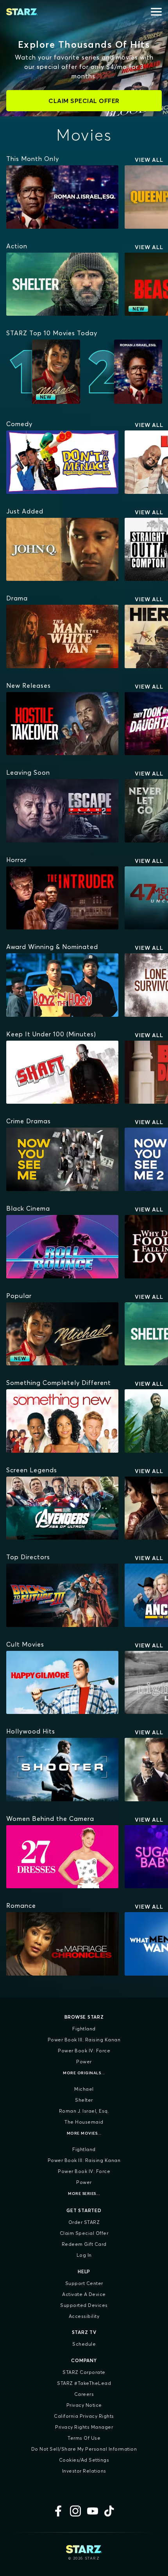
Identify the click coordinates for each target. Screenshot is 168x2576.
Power (84, 2062)
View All (149, 160)
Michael (84, 2089)
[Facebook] (58, 2511)
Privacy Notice (84, 2405)
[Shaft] (62, 1072)
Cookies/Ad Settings (84, 2460)
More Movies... (84, 2133)
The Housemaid (84, 2122)
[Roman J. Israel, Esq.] (62, 197)
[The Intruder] (62, 898)
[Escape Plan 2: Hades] (62, 811)
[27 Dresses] (62, 1857)
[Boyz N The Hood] (62, 985)
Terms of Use (84, 2438)
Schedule (84, 2344)
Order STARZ (84, 2222)
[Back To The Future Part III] (62, 1595)
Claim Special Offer (84, 2233)
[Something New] (62, 1421)
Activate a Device (84, 2294)
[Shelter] (62, 284)
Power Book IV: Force (84, 2051)
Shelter (84, 2100)
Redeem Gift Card (84, 2244)
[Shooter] (62, 1770)
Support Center (84, 2283)
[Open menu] (156, 12)
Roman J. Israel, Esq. (84, 2111)
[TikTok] (110, 2511)
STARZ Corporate (84, 2372)
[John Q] (62, 550)
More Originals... (84, 2073)
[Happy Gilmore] (62, 1683)
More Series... (84, 2194)
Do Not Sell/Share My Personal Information (84, 2449)
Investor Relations (84, 2471)
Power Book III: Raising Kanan (84, 2040)
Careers (84, 2394)
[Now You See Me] (62, 1159)
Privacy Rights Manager (84, 2427)
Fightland (84, 2029)
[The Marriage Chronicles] (62, 1944)
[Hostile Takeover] (62, 724)
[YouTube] (93, 2511)
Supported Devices (84, 2305)
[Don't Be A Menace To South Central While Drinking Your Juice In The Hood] (62, 462)
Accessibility (84, 2316)
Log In (84, 2255)
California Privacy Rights (84, 2416)
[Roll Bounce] (62, 1247)
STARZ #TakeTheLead (84, 2383)
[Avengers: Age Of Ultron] (62, 1508)
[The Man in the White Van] (62, 636)
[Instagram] (75, 2511)
